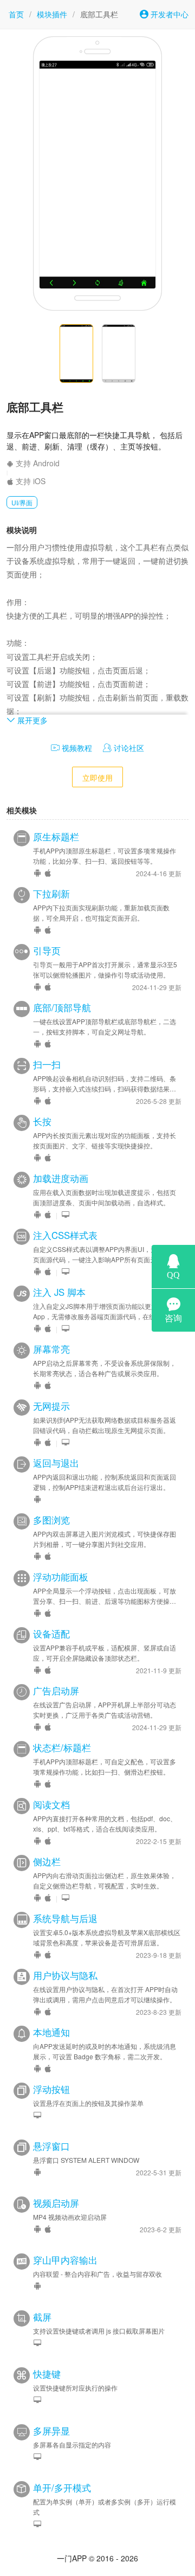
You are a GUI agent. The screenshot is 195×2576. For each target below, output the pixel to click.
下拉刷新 (51, 894)
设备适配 (51, 1634)
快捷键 (47, 2374)
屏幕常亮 (51, 1349)
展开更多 (31, 720)
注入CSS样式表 (65, 1235)
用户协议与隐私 (65, 1975)
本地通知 (51, 2032)
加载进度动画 (61, 1178)
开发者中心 (168, 14)
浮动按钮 (51, 2089)
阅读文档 (51, 1804)
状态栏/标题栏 (62, 1748)
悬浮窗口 (51, 2146)
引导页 (47, 950)
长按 (42, 1121)
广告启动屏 (56, 1691)
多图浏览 (51, 1520)
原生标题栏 (56, 837)
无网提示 (51, 1406)
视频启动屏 (56, 2203)
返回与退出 (56, 1463)
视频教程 (76, 748)
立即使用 (97, 778)
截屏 (42, 2317)
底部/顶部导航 (62, 1007)
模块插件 (52, 14)
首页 (16, 14)
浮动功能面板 (61, 1577)
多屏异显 (51, 2431)
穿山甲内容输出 (65, 2260)
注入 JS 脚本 (59, 1292)
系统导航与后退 (65, 1918)
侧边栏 (47, 1861)
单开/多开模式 (62, 2488)
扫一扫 (47, 1064)
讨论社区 (128, 748)
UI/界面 (22, 502)
